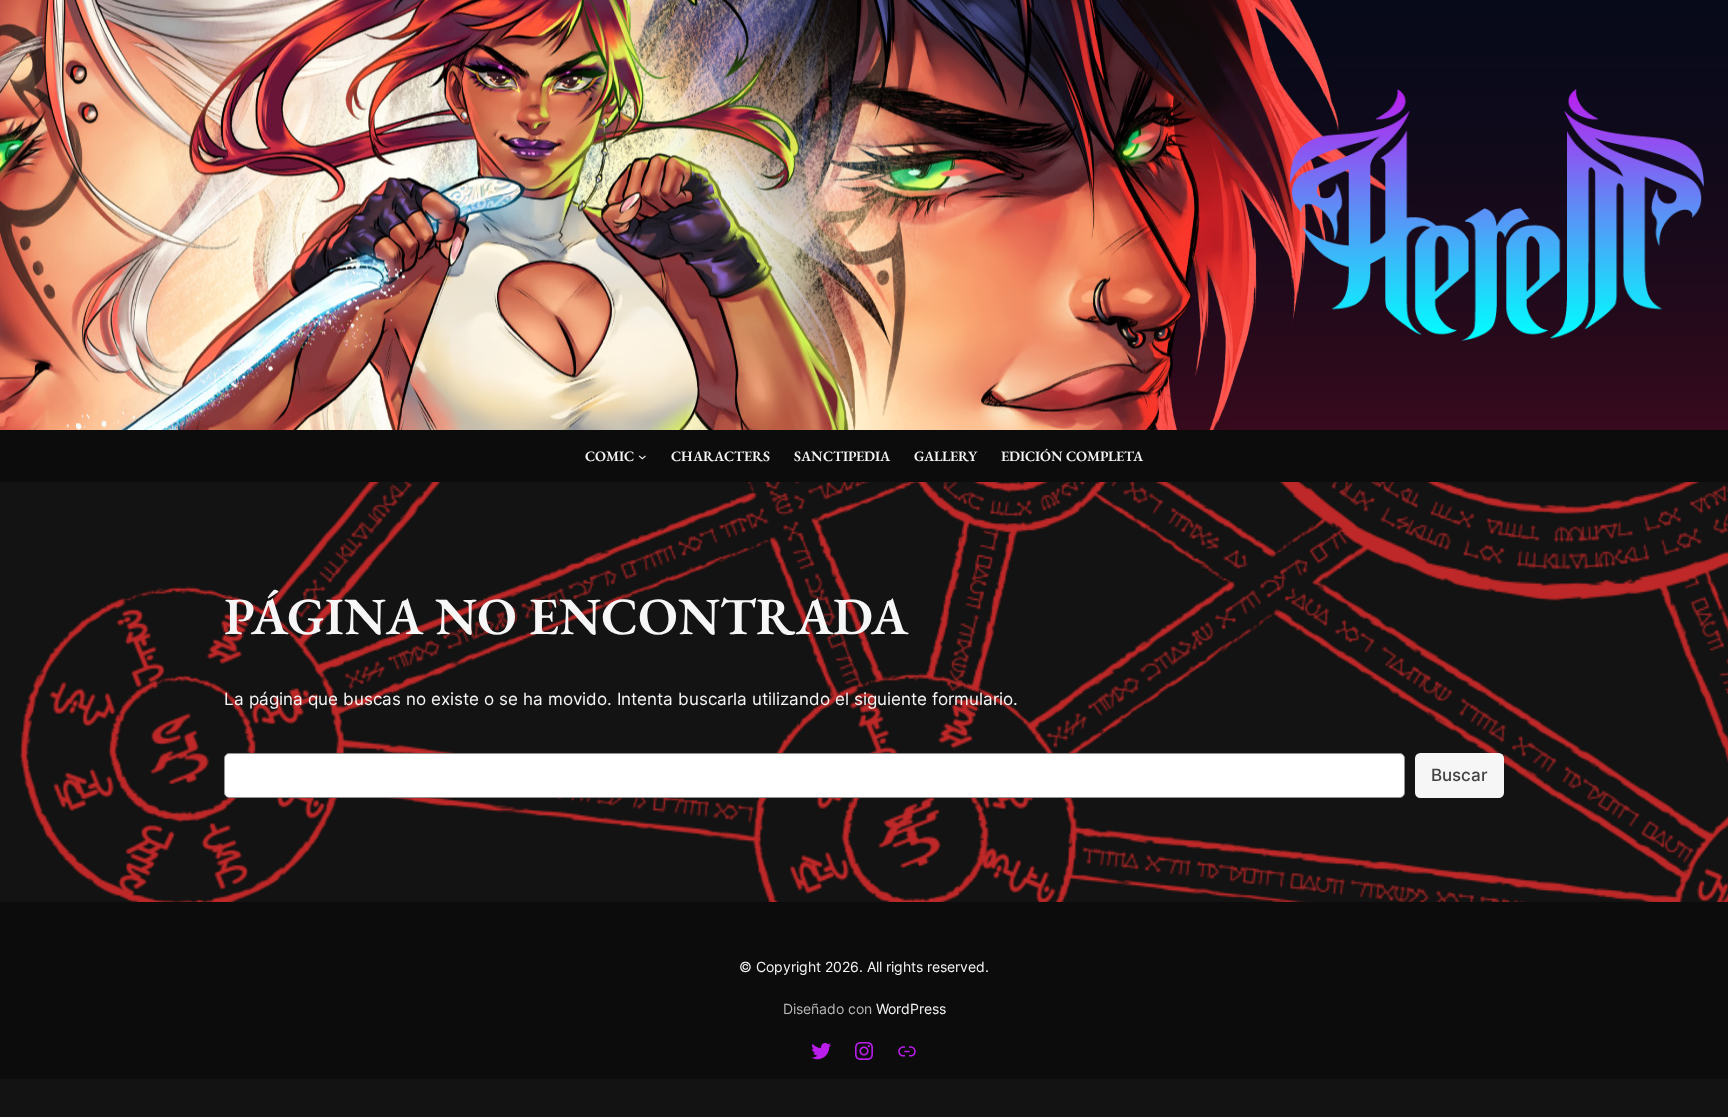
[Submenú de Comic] (642, 456)
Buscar (1459, 775)
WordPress (911, 1008)
